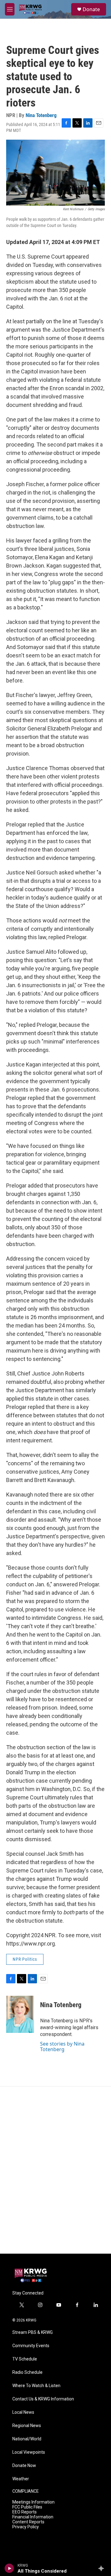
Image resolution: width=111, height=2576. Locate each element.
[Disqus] (55, 2170)
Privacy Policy (26, 2527)
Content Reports (28, 2522)
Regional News (27, 2426)
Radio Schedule (27, 2372)
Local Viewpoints (29, 2452)
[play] (9, 2568)
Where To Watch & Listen (36, 2386)
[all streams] (103, 2568)
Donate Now (24, 2466)
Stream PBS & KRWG (33, 2332)
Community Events (31, 2346)
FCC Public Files (27, 2507)
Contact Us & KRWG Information (43, 2399)
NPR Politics (25, 1959)
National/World (27, 2439)
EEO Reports (25, 2512)
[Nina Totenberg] (20, 2014)
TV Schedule (25, 2359)
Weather (21, 2479)
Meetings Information (33, 2502)
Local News (23, 2412)
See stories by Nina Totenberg (62, 2046)
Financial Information (33, 2517)
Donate (91, 9)
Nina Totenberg (41, 115)
